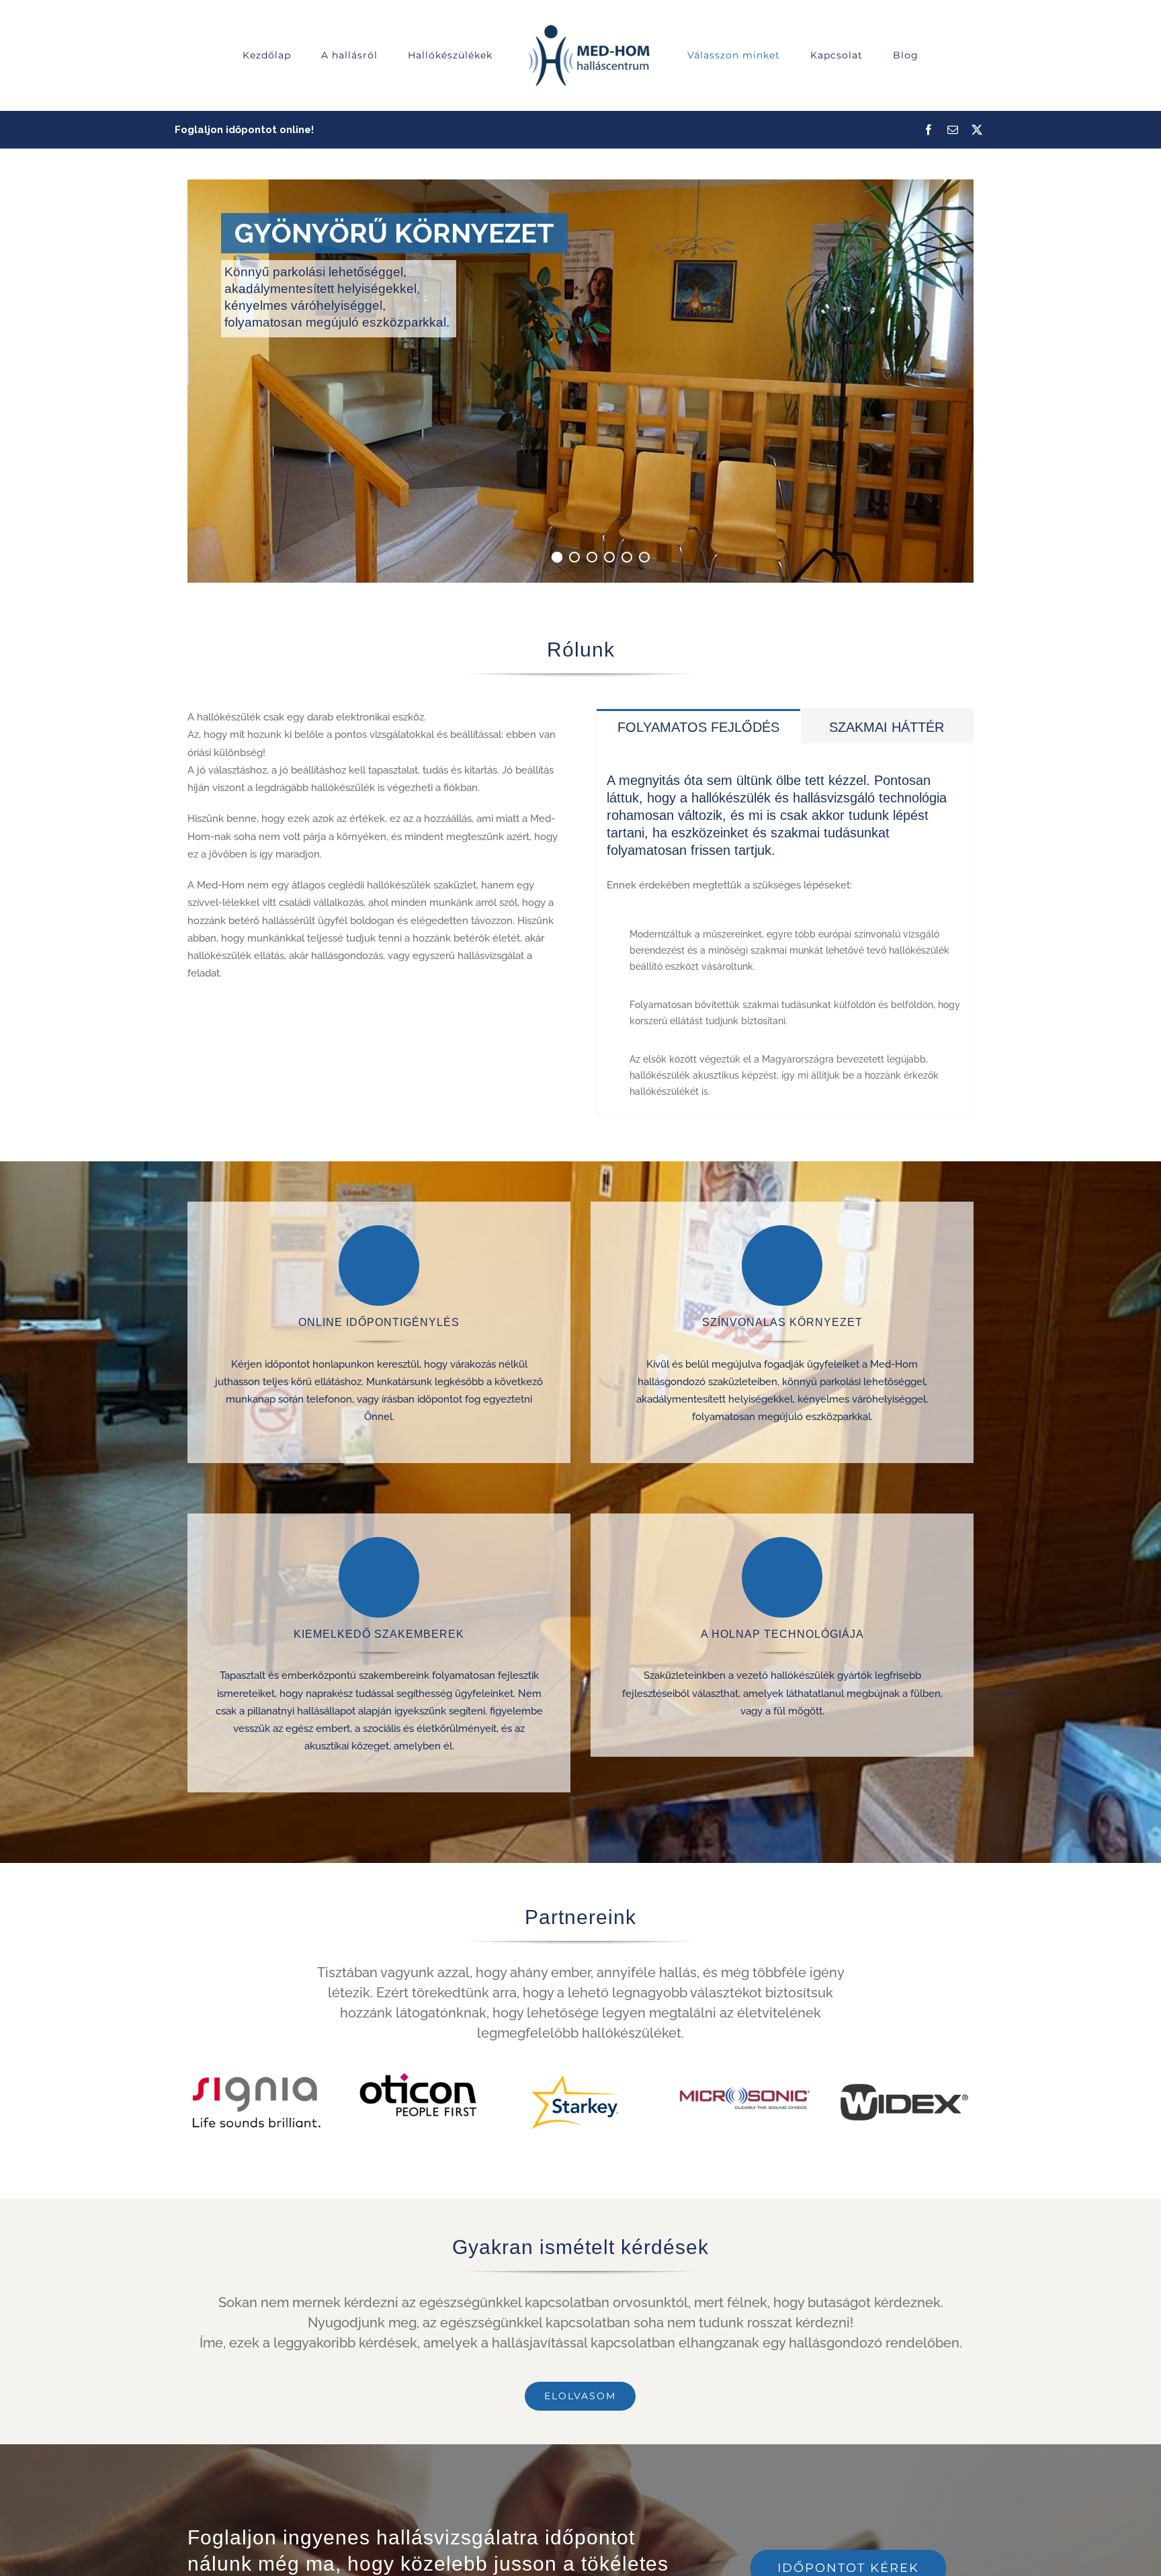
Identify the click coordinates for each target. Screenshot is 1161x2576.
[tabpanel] (785, 929)
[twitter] (977, 130)
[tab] (698, 726)
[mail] (953, 130)
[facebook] (929, 130)
